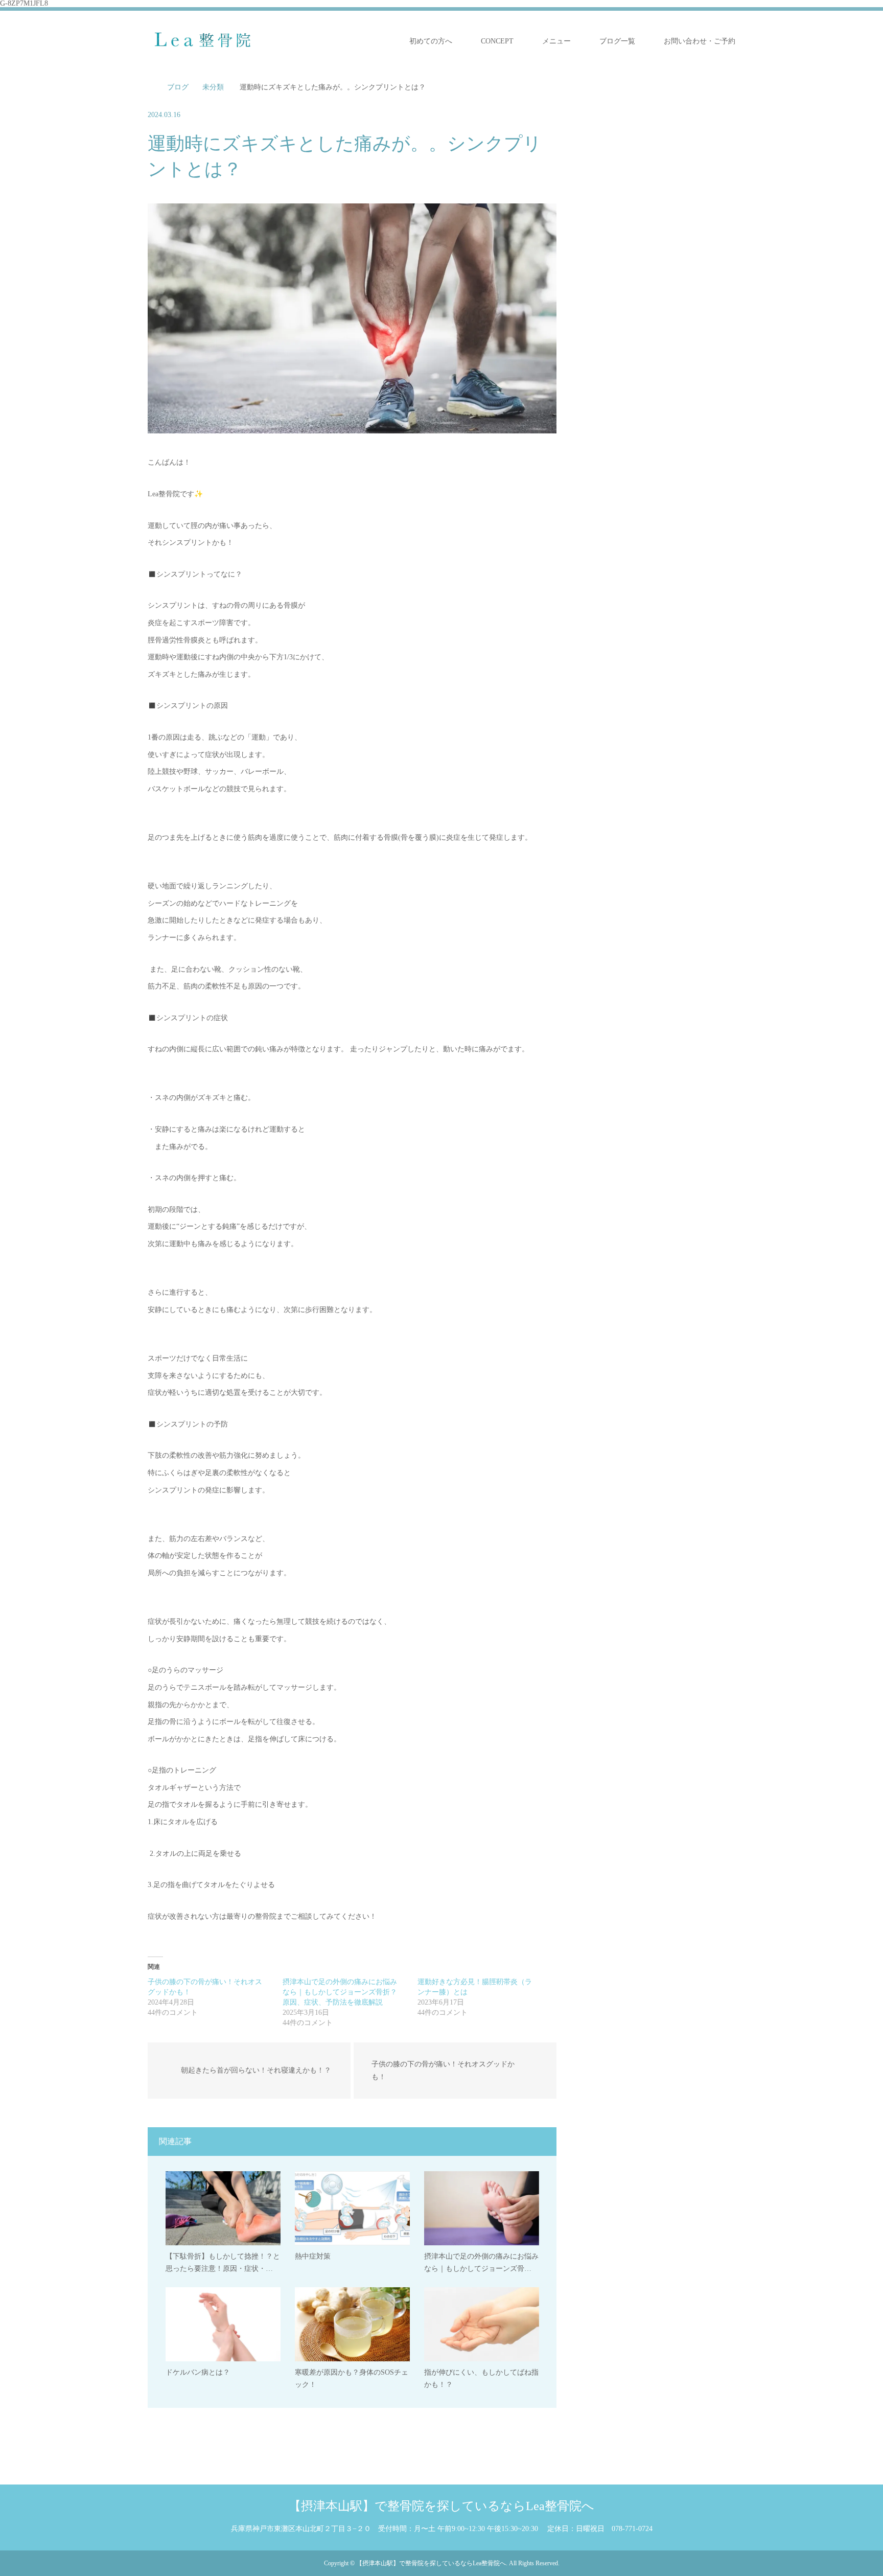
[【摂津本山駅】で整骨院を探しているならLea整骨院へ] (208, 41)
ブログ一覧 (617, 41)
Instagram (171, 2562)
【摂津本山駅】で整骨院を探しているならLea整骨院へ (441, 2506)
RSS (187, 2562)
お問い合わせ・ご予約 (700, 41)
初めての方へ (431, 41)
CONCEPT (497, 41)
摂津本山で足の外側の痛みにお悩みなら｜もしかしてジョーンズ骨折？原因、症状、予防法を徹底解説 (340, 1992)
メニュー (556, 41)
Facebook (155, 2562)
